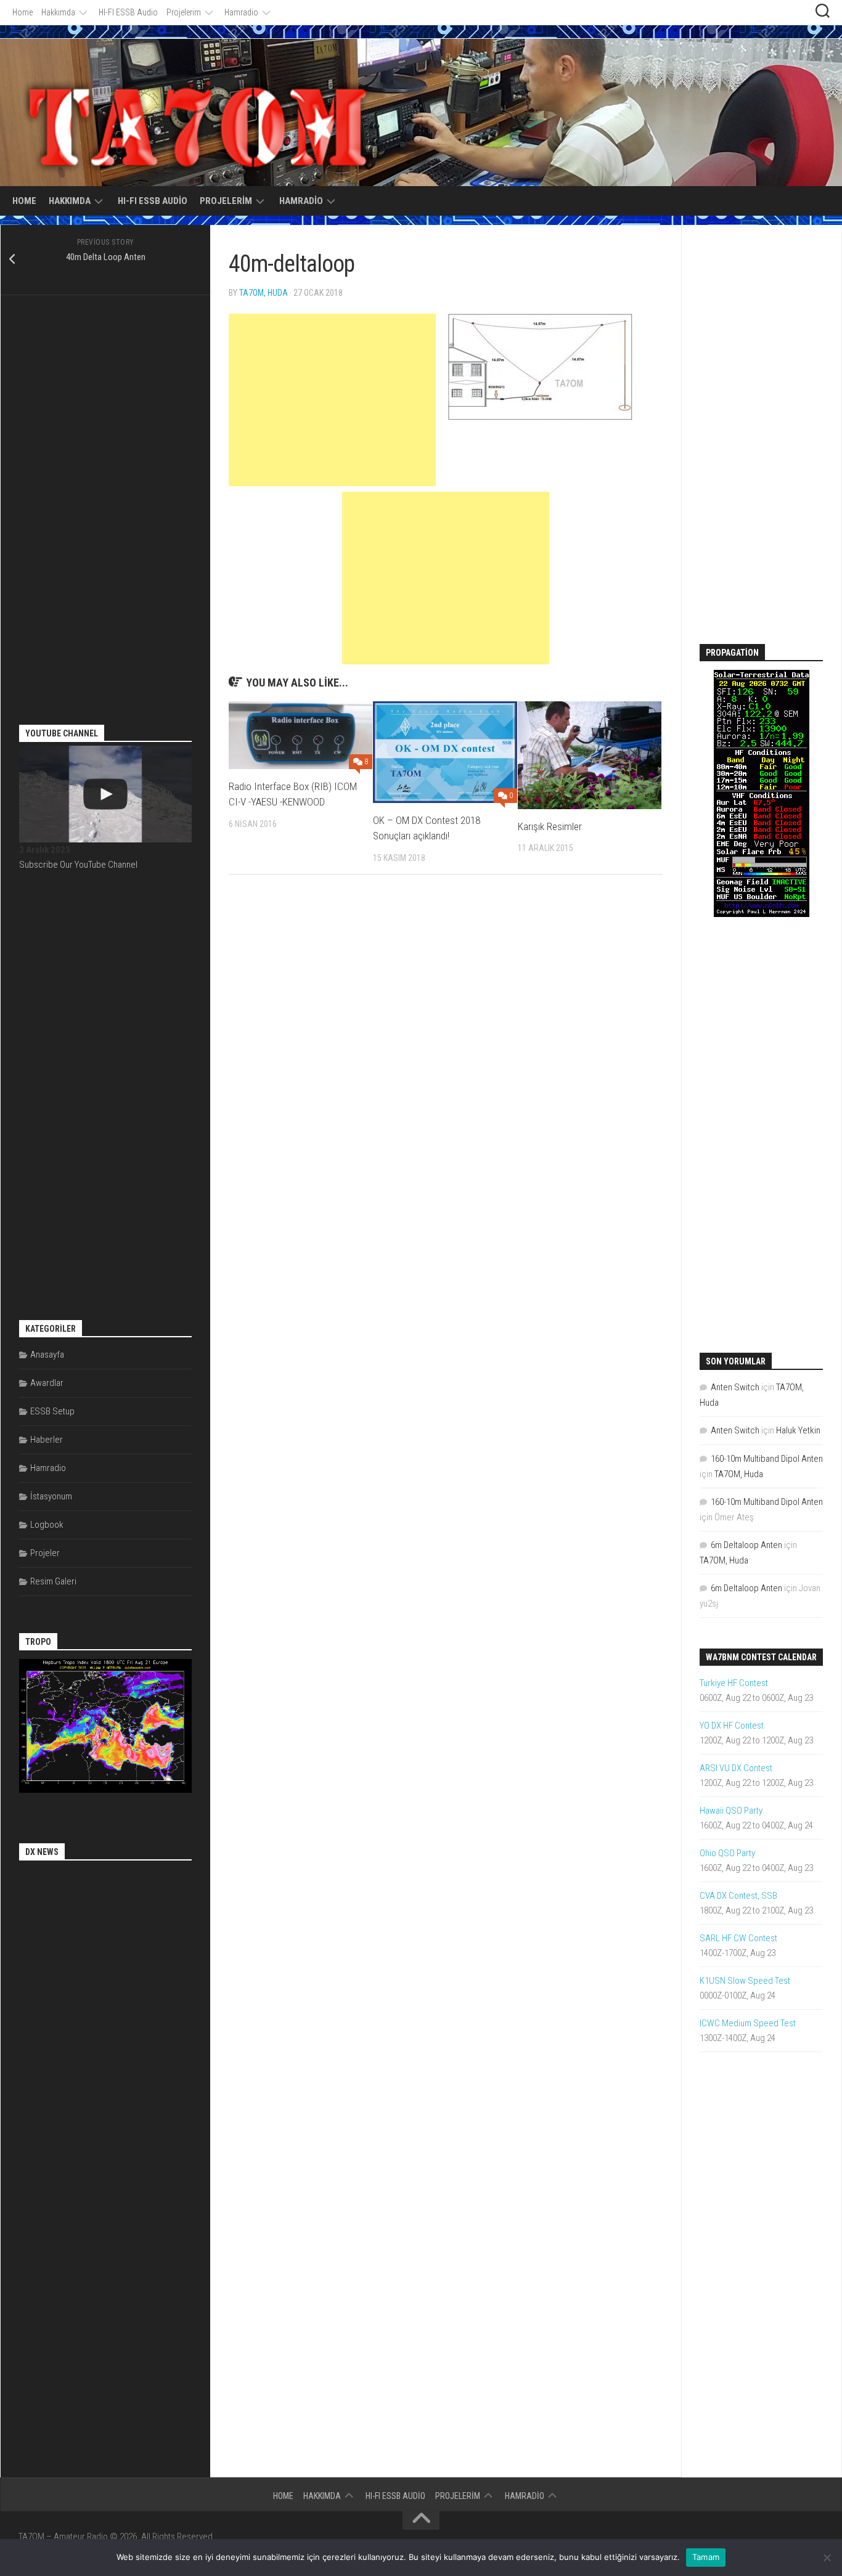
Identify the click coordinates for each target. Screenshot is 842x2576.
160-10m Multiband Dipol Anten (767, 1459)
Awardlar (47, 1383)
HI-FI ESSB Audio (128, 12)
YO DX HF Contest (732, 1726)
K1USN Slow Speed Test (745, 1981)
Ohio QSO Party (727, 1853)
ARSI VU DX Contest (736, 1768)
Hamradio (241, 12)
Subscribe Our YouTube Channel (78, 865)
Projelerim (184, 12)
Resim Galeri (53, 1581)
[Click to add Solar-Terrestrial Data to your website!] (762, 914)
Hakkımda (58, 12)
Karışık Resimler (550, 826)
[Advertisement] (332, 400)
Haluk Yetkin (798, 1430)
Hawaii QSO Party (731, 1811)
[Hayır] (827, 2558)
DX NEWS (42, 1852)
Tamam (706, 2557)
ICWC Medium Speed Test (748, 2023)
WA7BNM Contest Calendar (761, 1657)
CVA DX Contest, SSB (738, 1896)
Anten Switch (735, 1387)
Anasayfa (47, 1355)
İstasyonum (51, 1496)
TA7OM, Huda (264, 293)
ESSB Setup (52, 1411)
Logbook (47, 1525)
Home (22, 12)
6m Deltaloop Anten (746, 1545)
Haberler (47, 1440)
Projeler (45, 1553)
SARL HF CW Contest (738, 1938)
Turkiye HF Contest (734, 1683)
